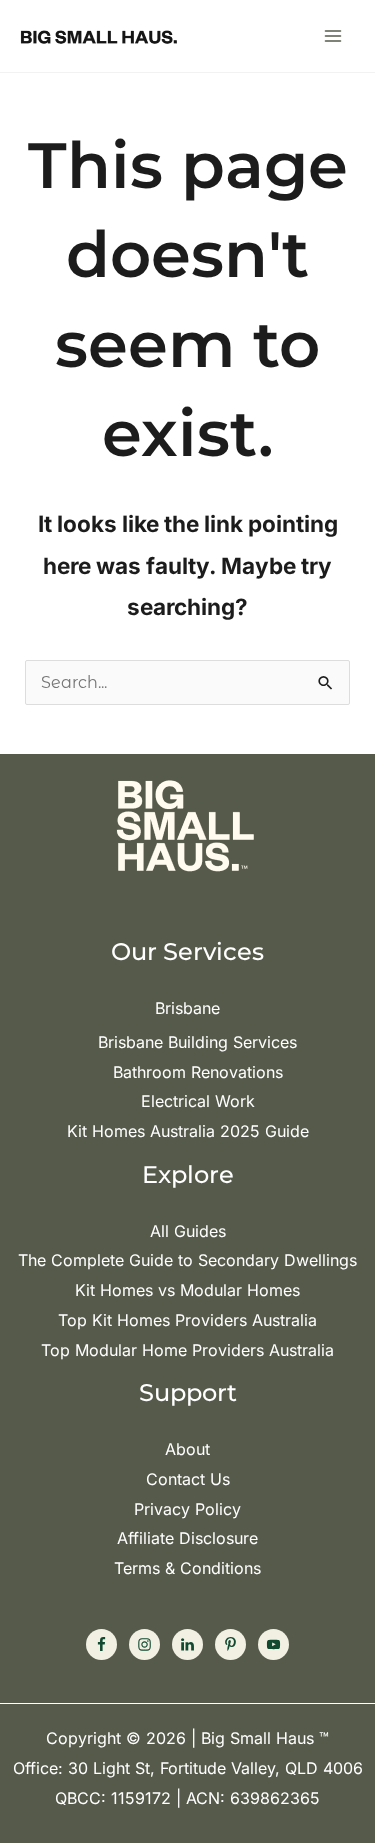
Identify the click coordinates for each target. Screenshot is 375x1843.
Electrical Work (198, 1101)
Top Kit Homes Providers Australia (187, 1320)
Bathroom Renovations (198, 1072)
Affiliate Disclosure (187, 1538)
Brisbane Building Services (197, 1042)
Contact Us (188, 1479)
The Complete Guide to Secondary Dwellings (187, 1260)
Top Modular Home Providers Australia (187, 1350)
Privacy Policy (187, 1509)
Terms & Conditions (187, 1568)
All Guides (188, 1231)
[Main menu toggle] (333, 36)
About (187, 1449)
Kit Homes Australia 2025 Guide (188, 1131)
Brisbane (187, 1008)
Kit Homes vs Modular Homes (187, 1290)
